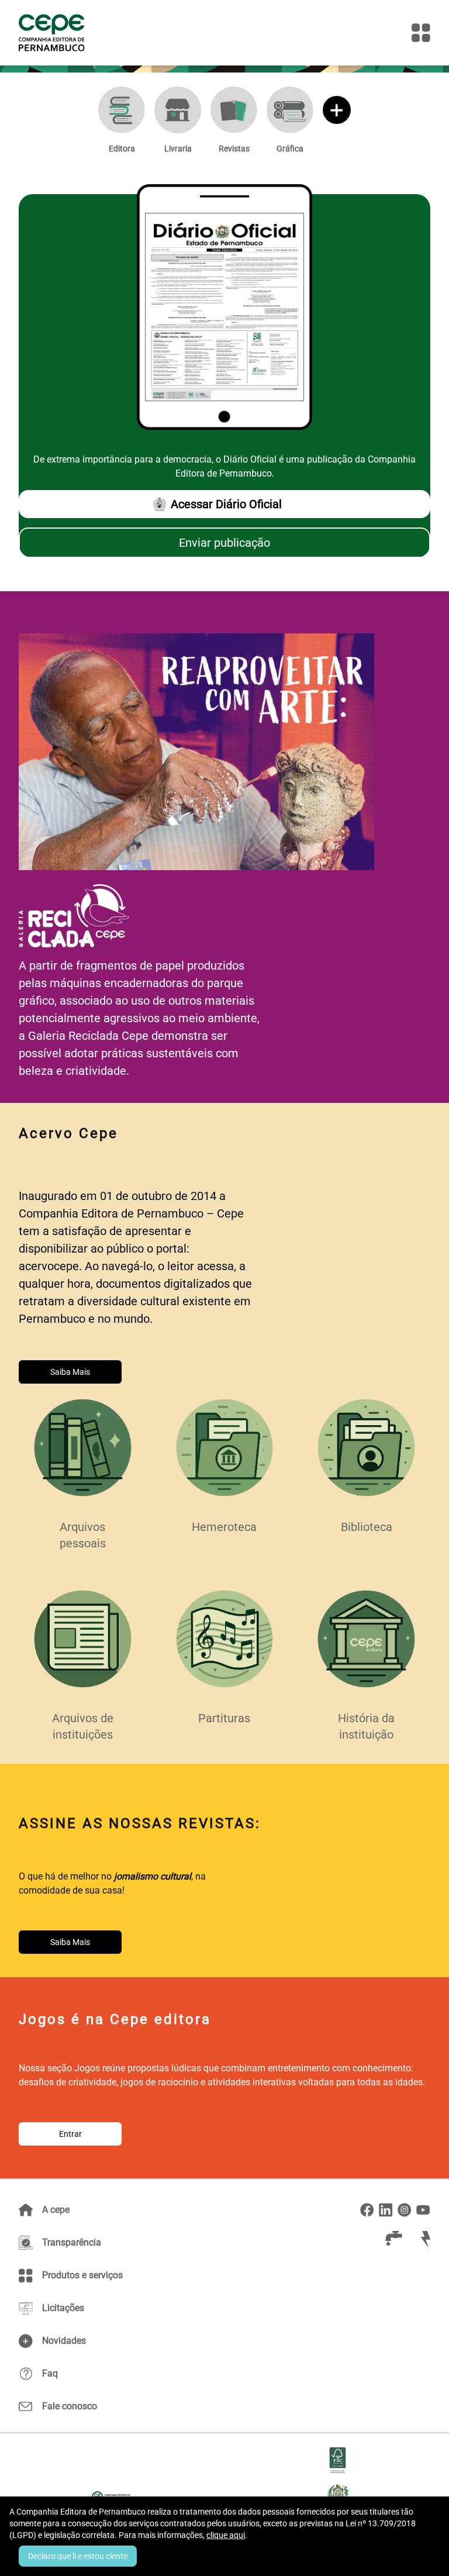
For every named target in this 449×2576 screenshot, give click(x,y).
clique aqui (226, 2535)
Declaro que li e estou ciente (78, 2556)
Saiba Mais (70, 1372)
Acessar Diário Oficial (226, 504)
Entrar (70, 2134)
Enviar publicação (224, 543)
